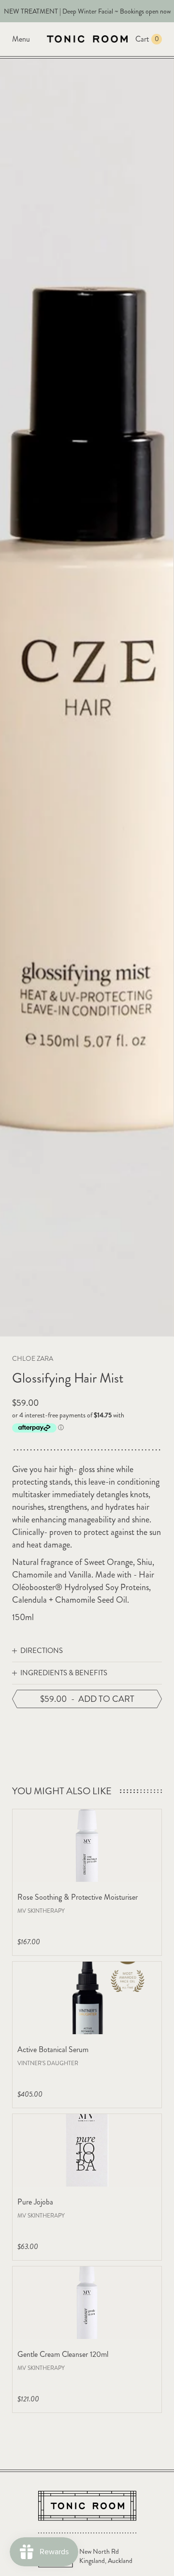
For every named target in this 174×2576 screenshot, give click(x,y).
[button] (87, 1651)
